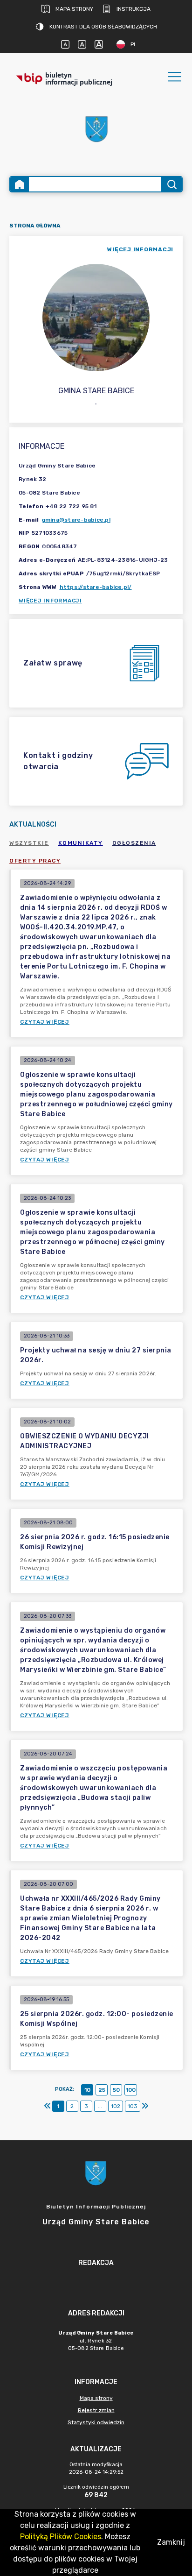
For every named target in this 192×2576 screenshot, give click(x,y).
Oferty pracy (35, 861)
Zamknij (171, 2542)
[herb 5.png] (96, 129)
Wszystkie (29, 843)
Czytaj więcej (45, 1022)
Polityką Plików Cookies (61, 2537)
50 (116, 2090)
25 (102, 2090)
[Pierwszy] (48, 2106)
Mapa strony (74, 9)
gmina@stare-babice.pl (76, 520)
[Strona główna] (20, 184)
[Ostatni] (145, 2106)
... (100, 2106)
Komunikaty (81, 843)
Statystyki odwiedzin (96, 2422)
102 (116, 2106)
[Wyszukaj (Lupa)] (171, 184)
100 (131, 2090)
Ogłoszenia (134, 843)
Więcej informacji (50, 601)
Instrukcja (134, 9)
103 (133, 2106)
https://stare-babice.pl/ (96, 587)
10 (87, 2090)
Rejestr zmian (96, 2410)
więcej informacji (140, 249)
